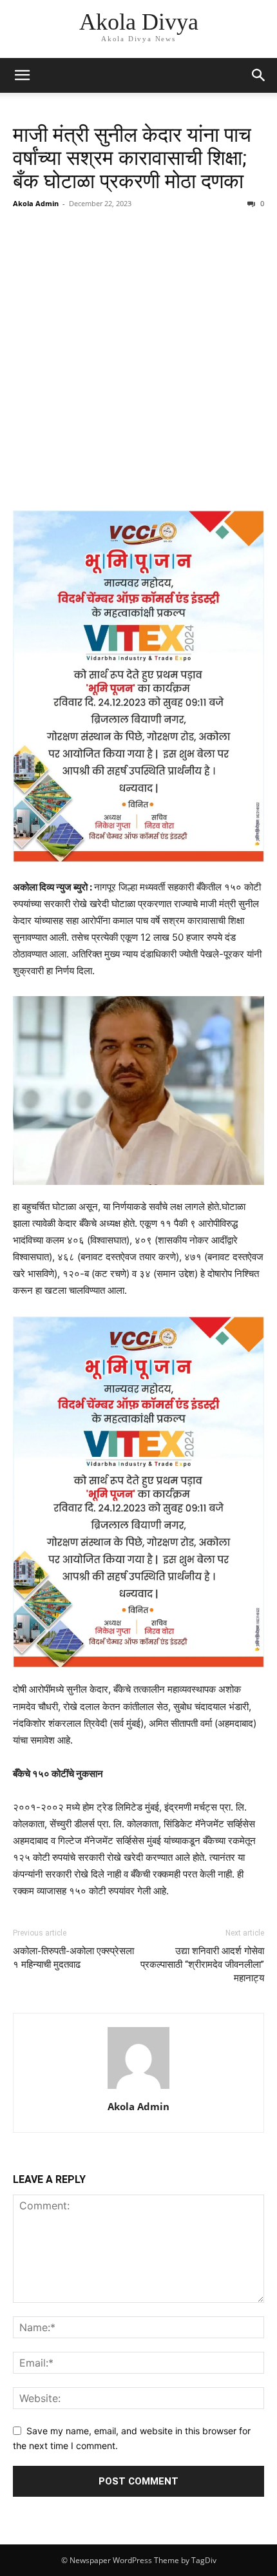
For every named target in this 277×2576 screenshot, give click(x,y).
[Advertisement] (138, 361)
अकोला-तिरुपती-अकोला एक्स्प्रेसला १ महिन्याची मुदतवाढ (73, 1958)
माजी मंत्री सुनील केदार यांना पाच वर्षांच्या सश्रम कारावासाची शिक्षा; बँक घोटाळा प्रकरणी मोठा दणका (132, 158)
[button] (22, 75)
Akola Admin (36, 203)
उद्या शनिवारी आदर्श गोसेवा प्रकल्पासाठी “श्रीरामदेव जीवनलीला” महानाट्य (202, 1965)
